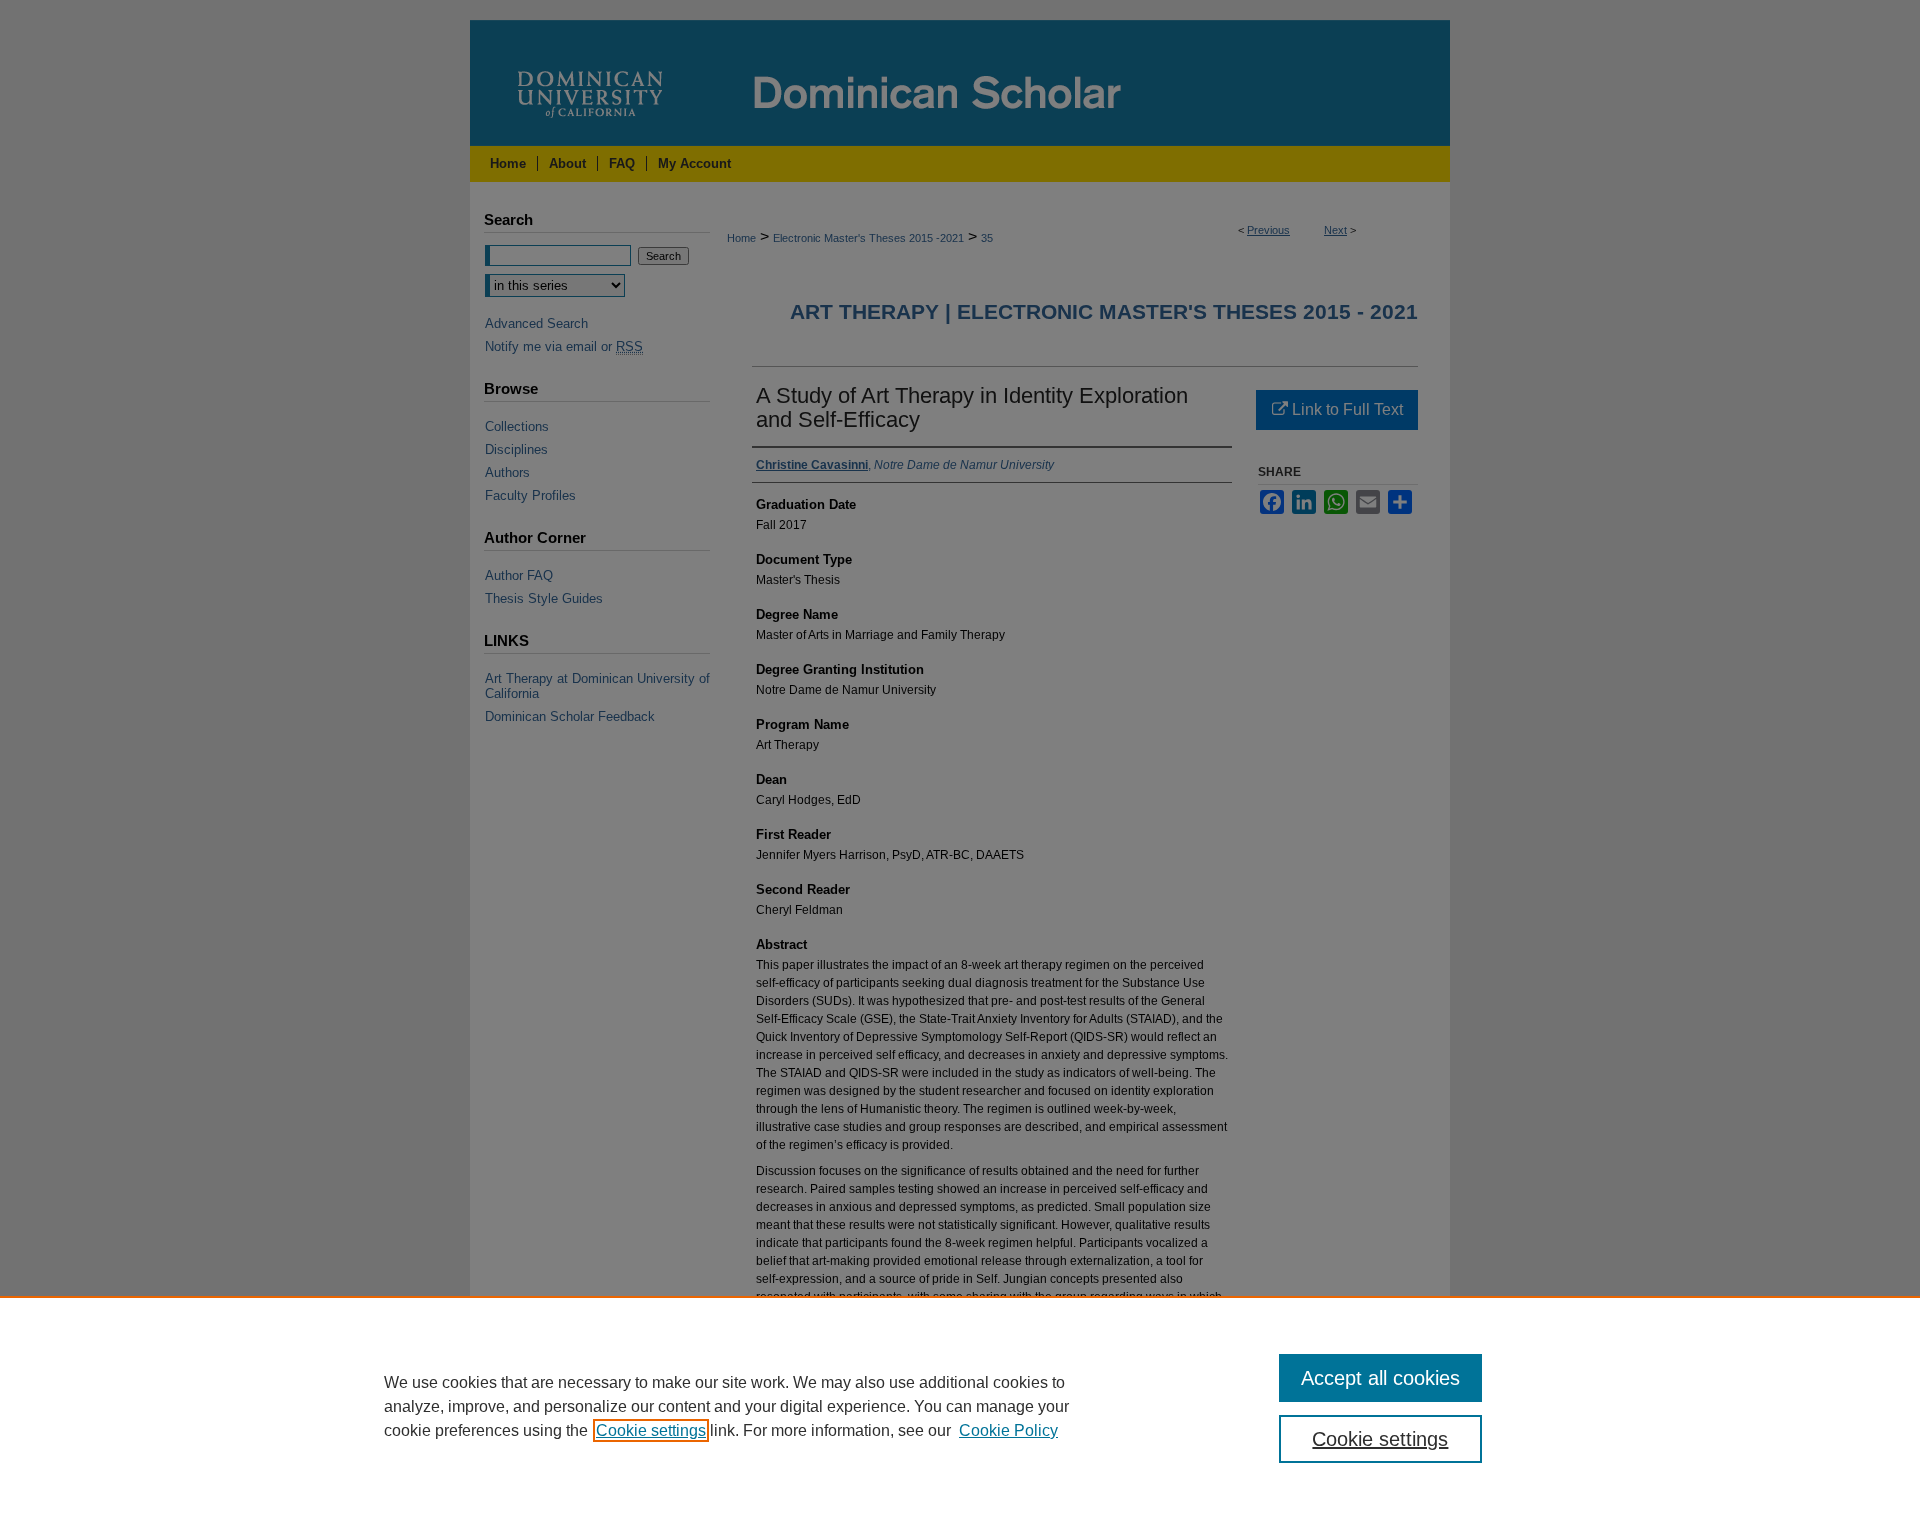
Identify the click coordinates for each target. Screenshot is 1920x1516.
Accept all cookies (1380, 1378)
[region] (960, 1406)
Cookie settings (651, 1430)
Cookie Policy (1008, 1430)
